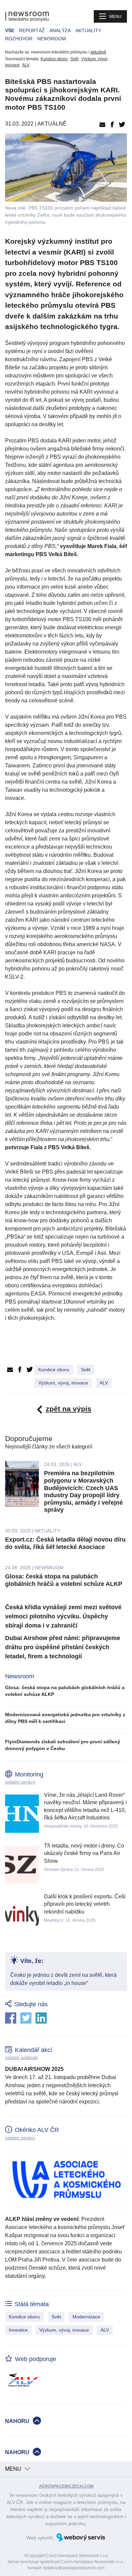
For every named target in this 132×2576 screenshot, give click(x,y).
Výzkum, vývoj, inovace (63, 1383)
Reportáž (32, 30)
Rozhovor (19, 39)
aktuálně (98, 52)
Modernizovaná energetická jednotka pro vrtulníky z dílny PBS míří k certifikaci (65, 1718)
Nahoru (17, 2421)
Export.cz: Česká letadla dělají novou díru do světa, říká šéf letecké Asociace (65, 1543)
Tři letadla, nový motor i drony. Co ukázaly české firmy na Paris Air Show (84, 1853)
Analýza (60, 30)
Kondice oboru (54, 59)
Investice (18, 2330)
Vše (10, 30)
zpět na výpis (69, 1409)
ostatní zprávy (20, 1782)
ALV (26, 65)
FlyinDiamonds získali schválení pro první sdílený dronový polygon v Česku (63, 1745)
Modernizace (86, 2317)
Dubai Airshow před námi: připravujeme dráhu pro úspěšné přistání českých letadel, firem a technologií (63, 1647)
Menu (115, 17)
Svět (74, 59)
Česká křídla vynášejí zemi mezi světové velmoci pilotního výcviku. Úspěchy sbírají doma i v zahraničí (63, 1616)
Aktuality (88, 30)
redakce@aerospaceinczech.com (74, 2568)
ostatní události (21, 2057)
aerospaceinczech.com (66, 2486)
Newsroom (52, 39)
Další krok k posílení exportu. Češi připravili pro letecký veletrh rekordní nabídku (85, 1904)
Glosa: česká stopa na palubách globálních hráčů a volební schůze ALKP (64, 1580)
